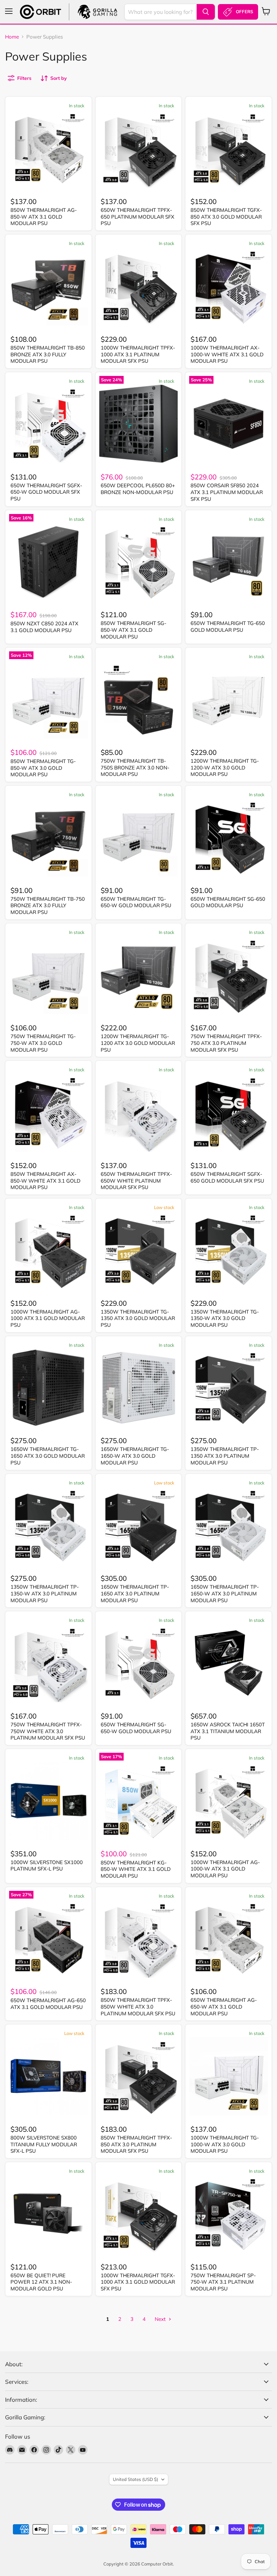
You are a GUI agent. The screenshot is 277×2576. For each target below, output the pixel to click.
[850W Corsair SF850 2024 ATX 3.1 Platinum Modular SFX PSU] (229, 424)
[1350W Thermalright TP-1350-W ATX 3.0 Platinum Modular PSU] (48, 1526)
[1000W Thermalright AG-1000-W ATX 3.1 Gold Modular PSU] (229, 1801)
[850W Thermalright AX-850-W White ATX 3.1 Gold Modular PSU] (48, 1112)
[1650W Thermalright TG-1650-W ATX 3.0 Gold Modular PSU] (139, 1388)
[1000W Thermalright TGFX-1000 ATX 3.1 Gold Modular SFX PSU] (139, 2214)
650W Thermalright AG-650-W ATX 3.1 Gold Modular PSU (224, 2007)
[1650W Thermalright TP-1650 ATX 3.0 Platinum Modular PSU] (139, 1526)
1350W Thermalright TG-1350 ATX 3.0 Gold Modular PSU (138, 1318)
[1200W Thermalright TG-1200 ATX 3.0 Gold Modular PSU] (139, 975)
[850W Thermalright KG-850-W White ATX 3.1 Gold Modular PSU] (139, 1801)
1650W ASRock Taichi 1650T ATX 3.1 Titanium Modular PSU (228, 1731)
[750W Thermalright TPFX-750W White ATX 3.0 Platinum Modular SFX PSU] (48, 1663)
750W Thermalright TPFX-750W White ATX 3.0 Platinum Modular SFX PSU (48, 1731)
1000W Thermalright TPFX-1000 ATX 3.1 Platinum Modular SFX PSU (138, 354)
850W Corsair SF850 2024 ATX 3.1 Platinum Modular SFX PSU (227, 492)
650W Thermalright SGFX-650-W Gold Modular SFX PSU (46, 492)
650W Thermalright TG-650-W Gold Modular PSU (136, 902)
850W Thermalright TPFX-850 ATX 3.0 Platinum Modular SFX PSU (136, 2144)
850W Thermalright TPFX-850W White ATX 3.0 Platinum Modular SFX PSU (138, 2007)
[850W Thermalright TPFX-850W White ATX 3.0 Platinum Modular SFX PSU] (139, 1939)
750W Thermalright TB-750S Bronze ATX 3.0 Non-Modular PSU (135, 767)
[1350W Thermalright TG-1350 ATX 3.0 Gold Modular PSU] (139, 1250)
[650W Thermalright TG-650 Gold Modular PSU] (229, 562)
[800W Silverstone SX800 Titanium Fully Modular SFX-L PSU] (48, 2076)
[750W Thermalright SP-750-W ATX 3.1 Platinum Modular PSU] (229, 2214)
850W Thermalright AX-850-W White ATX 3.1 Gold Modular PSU (45, 1181)
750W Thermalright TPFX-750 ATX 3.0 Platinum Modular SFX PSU (226, 1043)
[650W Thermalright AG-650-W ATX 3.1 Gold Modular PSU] (229, 1939)
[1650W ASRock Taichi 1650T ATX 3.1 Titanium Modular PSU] (229, 1663)
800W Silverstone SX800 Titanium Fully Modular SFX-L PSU (44, 2144)
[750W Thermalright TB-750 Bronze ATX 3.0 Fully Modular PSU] (48, 837)
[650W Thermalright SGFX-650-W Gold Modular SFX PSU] (48, 424)
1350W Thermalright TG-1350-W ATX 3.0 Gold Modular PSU (225, 1318)
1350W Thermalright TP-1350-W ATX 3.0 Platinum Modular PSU (45, 1593)
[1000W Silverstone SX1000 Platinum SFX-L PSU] (48, 1801)
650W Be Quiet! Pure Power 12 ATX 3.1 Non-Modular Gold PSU (41, 2282)
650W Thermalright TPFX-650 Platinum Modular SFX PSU (137, 217)
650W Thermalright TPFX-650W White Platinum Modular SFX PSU (136, 1181)
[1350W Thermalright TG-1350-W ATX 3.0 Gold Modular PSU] (229, 1250)
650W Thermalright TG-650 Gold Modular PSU (228, 626)
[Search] (206, 12)
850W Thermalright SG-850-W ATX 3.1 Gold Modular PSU (133, 630)
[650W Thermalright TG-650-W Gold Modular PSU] (139, 837)
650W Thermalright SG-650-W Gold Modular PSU (136, 1728)
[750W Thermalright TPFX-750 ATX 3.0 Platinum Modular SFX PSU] (229, 975)
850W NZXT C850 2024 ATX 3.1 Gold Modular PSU (44, 627)
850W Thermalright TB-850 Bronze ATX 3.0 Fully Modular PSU (48, 354)
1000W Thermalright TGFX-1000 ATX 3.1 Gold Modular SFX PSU (138, 2282)
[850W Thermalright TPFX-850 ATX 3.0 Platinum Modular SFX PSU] (139, 2076)
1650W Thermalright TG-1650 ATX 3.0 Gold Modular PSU (48, 1456)
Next (161, 2319)
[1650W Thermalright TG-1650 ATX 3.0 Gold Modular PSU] (48, 1388)
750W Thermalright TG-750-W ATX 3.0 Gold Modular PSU (43, 1043)
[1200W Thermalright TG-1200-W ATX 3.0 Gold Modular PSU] (229, 699)
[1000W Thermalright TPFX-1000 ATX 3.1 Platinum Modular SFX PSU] (139, 286)
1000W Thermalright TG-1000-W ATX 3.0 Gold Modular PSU (225, 2144)
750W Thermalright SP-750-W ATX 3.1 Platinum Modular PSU (223, 2282)
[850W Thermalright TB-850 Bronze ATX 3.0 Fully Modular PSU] (48, 286)
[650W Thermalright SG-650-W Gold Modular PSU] (139, 1663)
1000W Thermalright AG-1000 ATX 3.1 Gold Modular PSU (48, 1318)
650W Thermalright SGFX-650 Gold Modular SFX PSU (227, 1177)
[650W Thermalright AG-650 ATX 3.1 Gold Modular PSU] (48, 1939)
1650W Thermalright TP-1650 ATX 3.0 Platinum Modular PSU (135, 1593)
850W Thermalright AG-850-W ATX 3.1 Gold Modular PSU (44, 217)
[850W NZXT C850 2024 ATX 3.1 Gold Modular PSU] (48, 562)
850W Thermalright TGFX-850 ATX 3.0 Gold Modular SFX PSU (226, 217)
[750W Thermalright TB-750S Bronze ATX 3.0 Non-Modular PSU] (139, 699)
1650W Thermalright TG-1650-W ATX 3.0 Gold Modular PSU (135, 1456)
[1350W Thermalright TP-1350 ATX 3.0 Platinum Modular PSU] (229, 1388)
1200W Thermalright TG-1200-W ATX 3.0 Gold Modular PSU (225, 767)
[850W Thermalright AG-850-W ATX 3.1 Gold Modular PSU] (48, 148)
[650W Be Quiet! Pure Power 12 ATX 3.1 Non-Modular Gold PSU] (48, 2214)
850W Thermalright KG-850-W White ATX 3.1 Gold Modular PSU (136, 1869)
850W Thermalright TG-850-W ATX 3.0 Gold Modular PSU (43, 768)
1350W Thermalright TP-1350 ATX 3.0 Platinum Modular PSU (225, 1456)
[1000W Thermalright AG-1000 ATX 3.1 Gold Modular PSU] (48, 1250)
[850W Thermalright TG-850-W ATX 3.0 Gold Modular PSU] (48, 699)
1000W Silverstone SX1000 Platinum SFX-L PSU (47, 1866)
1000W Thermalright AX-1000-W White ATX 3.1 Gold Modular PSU (227, 354)
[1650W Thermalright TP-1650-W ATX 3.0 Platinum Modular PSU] (229, 1526)
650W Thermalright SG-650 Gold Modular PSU (228, 902)
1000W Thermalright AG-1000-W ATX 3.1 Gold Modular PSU (225, 1869)
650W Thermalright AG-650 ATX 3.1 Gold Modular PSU (48, 2004)
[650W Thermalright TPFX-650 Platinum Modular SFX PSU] (139, 148)
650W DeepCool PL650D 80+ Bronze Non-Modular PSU (138, 489)
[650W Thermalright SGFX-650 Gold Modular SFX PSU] (229, 1112)
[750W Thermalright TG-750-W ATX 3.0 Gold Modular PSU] (48, 975)
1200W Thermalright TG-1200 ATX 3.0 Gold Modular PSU (138, 1043)
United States (135, 2479)
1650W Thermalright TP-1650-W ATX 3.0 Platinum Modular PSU (225, 1593)
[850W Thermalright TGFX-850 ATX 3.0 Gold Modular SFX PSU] (229, 148)
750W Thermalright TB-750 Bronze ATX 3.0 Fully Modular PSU (48, 905)
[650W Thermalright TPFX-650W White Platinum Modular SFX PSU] (139, 1112)
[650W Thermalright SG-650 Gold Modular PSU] (229, 837)
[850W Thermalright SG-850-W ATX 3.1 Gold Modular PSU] (139, 562)
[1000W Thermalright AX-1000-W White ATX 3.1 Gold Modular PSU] (229, 286)
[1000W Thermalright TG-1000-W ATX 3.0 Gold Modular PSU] (229, 2076)
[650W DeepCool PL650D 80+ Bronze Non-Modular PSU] (139, 424)
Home (12, 37)
